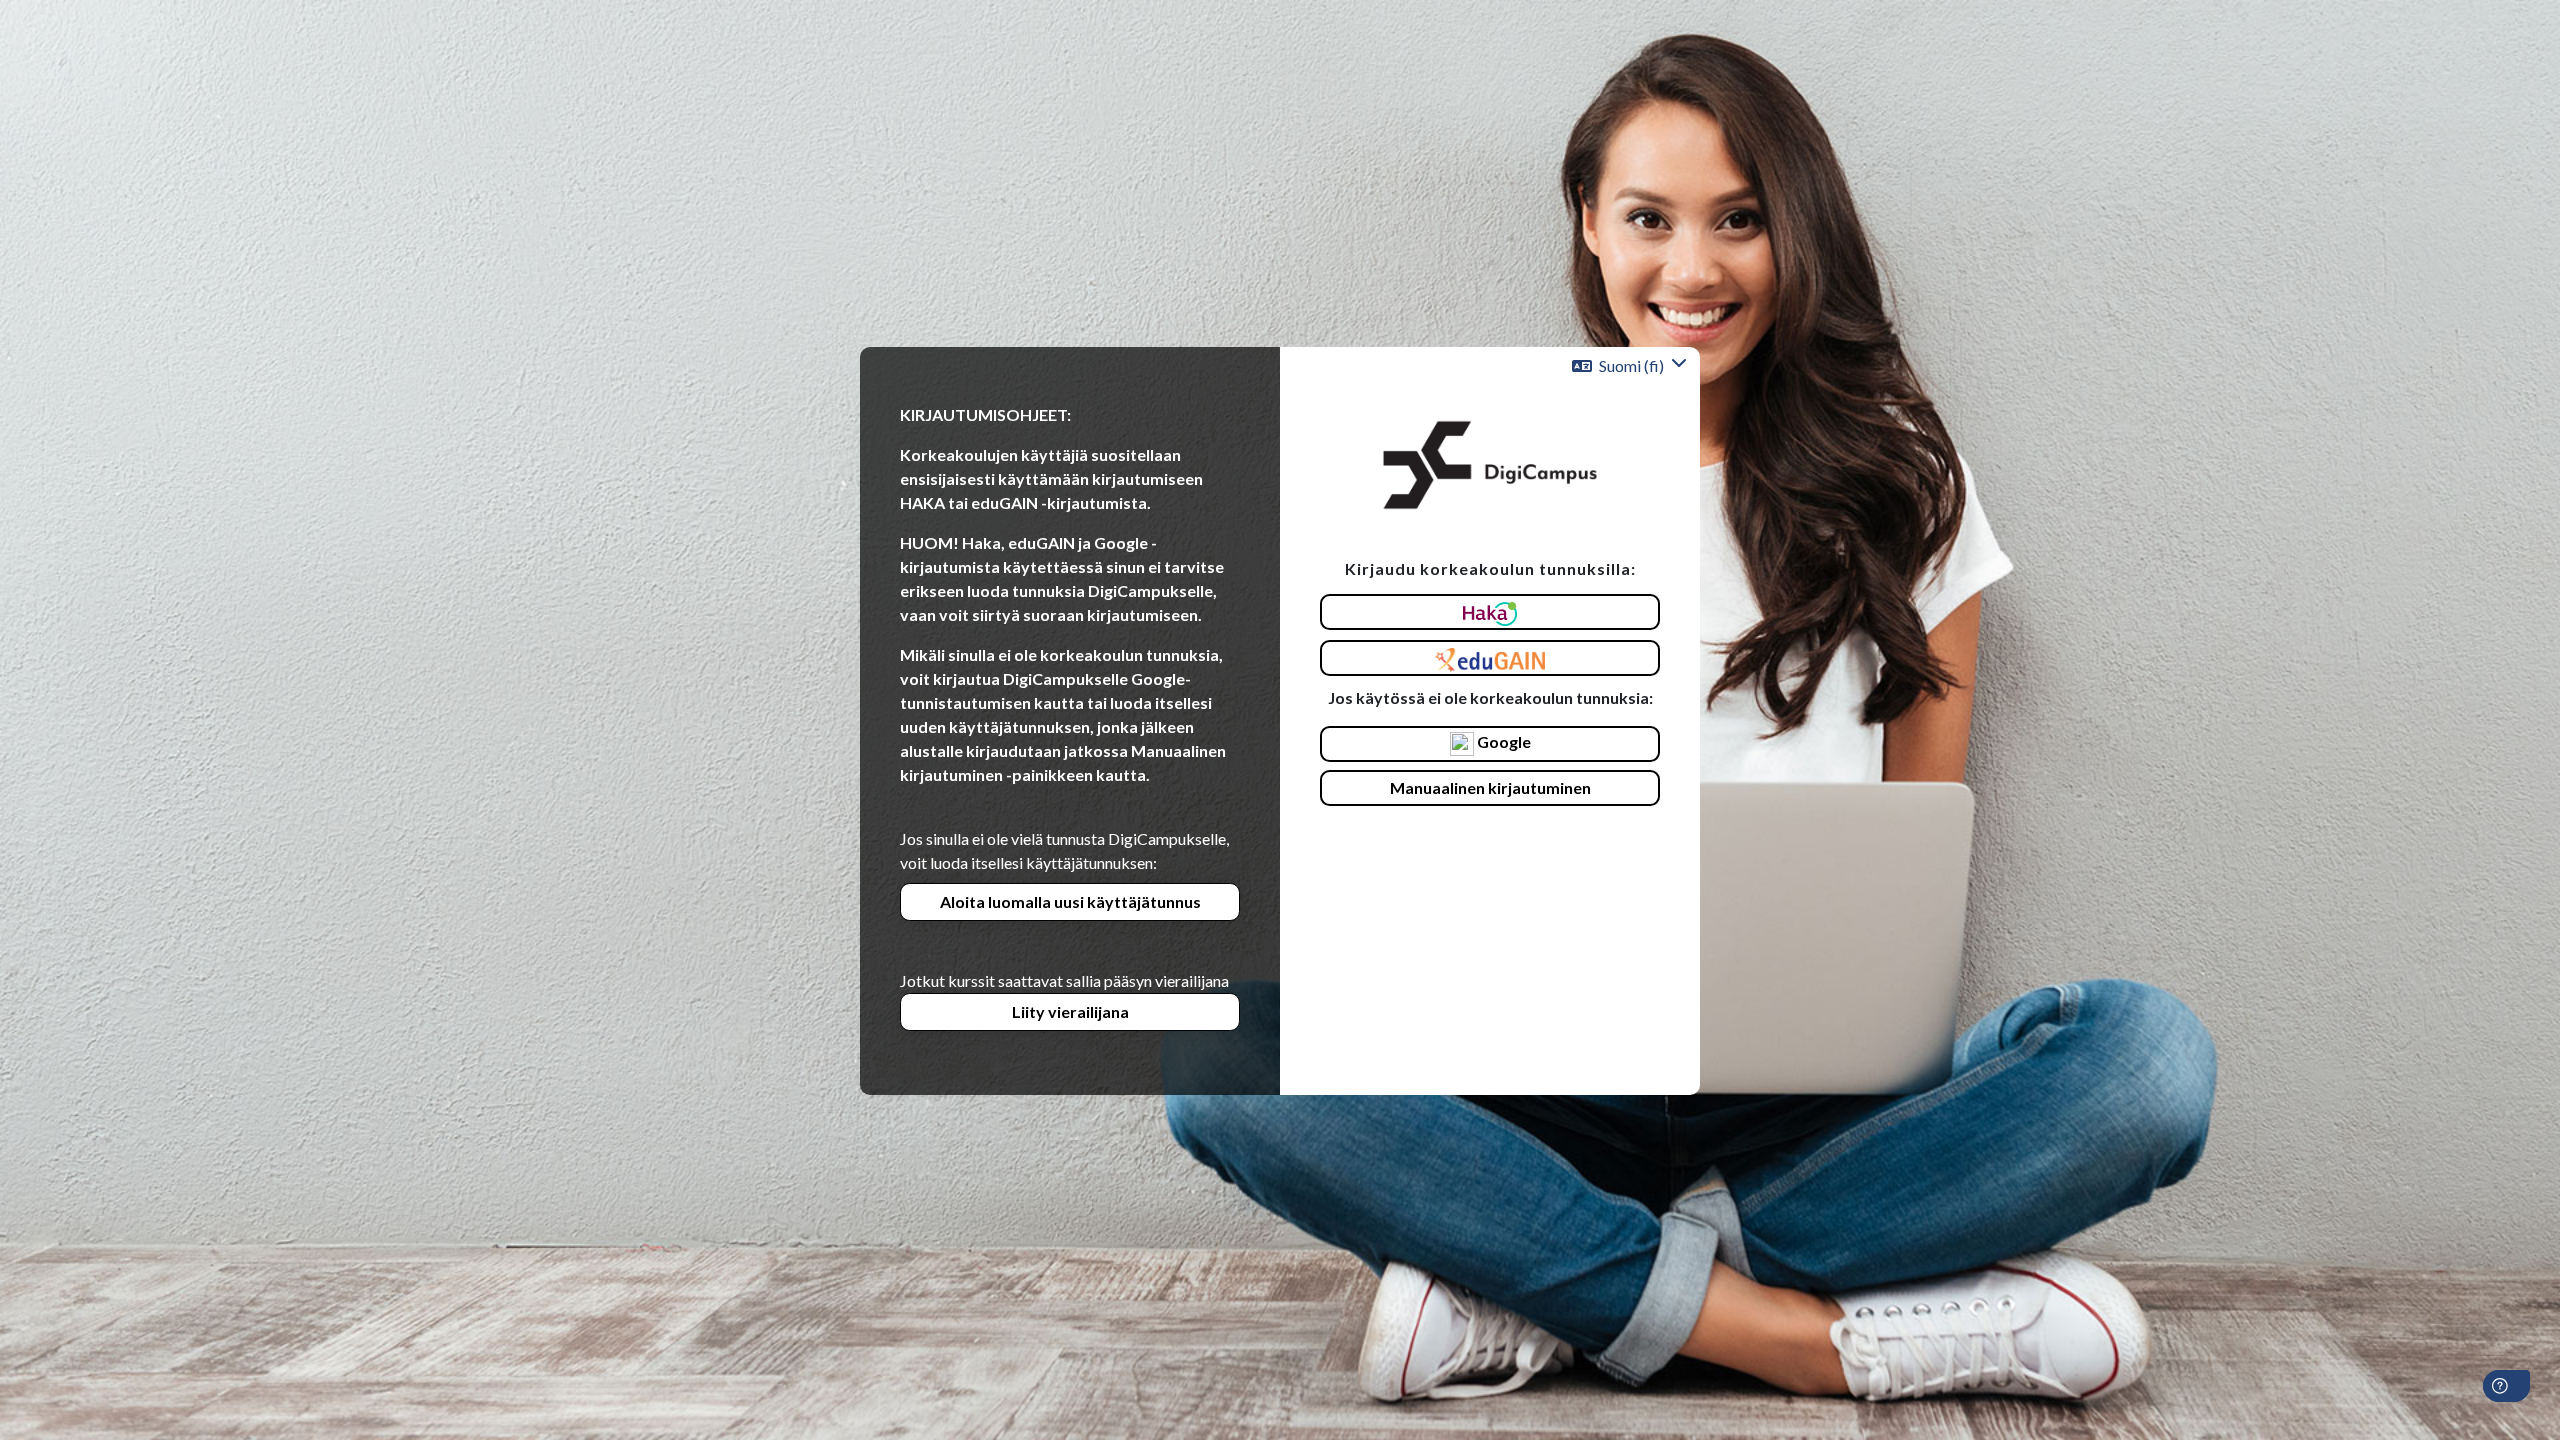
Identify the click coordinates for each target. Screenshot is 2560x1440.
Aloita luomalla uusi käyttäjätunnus (1070, 901)
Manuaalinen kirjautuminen (1490, 787)
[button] (1629, 366)
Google (1502, 741)
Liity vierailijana (1070, 1011)
